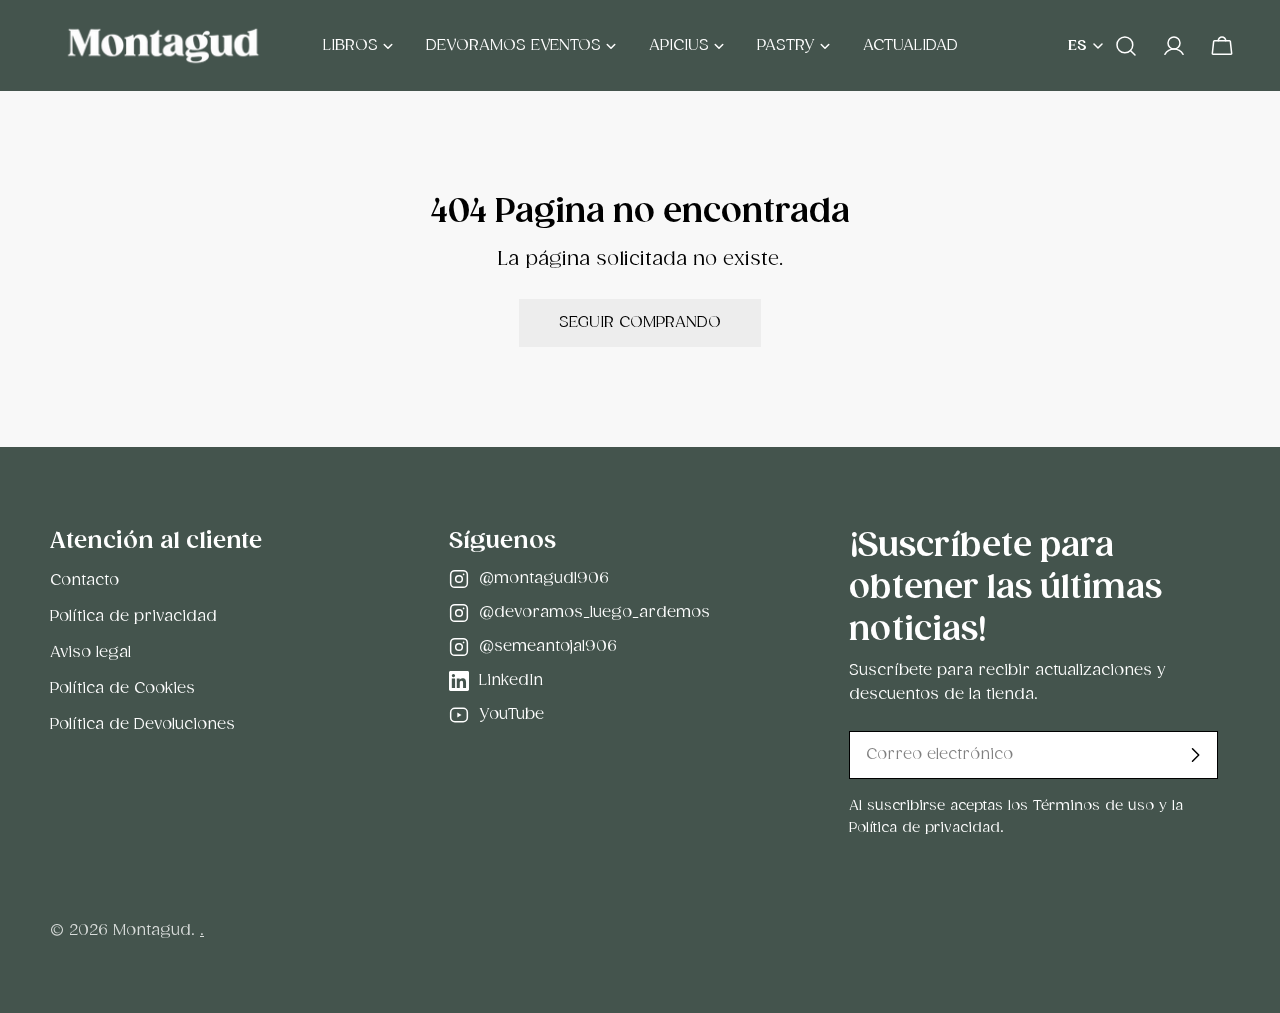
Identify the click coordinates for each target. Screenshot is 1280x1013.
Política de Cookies (122, 688)
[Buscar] (1126, 46)
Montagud (152, 930)
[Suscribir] (1195, 755)
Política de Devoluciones (142, 724)
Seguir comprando (640, 322)
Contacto (84, 580)
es (1077, 46)
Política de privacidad (133, 616)
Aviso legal (90, 652)
